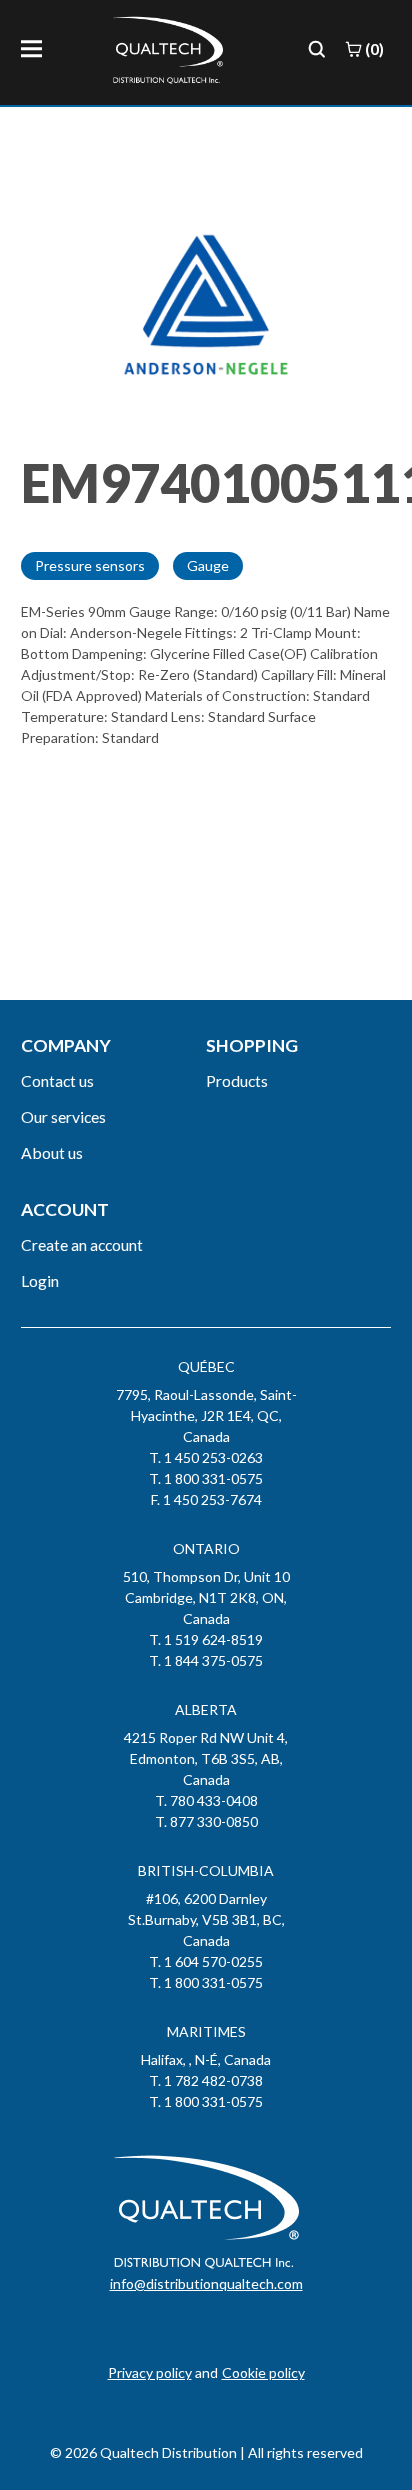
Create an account (82, 1244)
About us (52, 1152)
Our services (63, 1116)
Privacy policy (150, 2372)
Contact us (57, 1080)
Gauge (208, 565)
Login (40, 1280)
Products (237, 1080)
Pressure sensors (90, 565)
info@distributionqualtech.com (206, 2283)
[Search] (317, 49)
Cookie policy (263, 2372)
